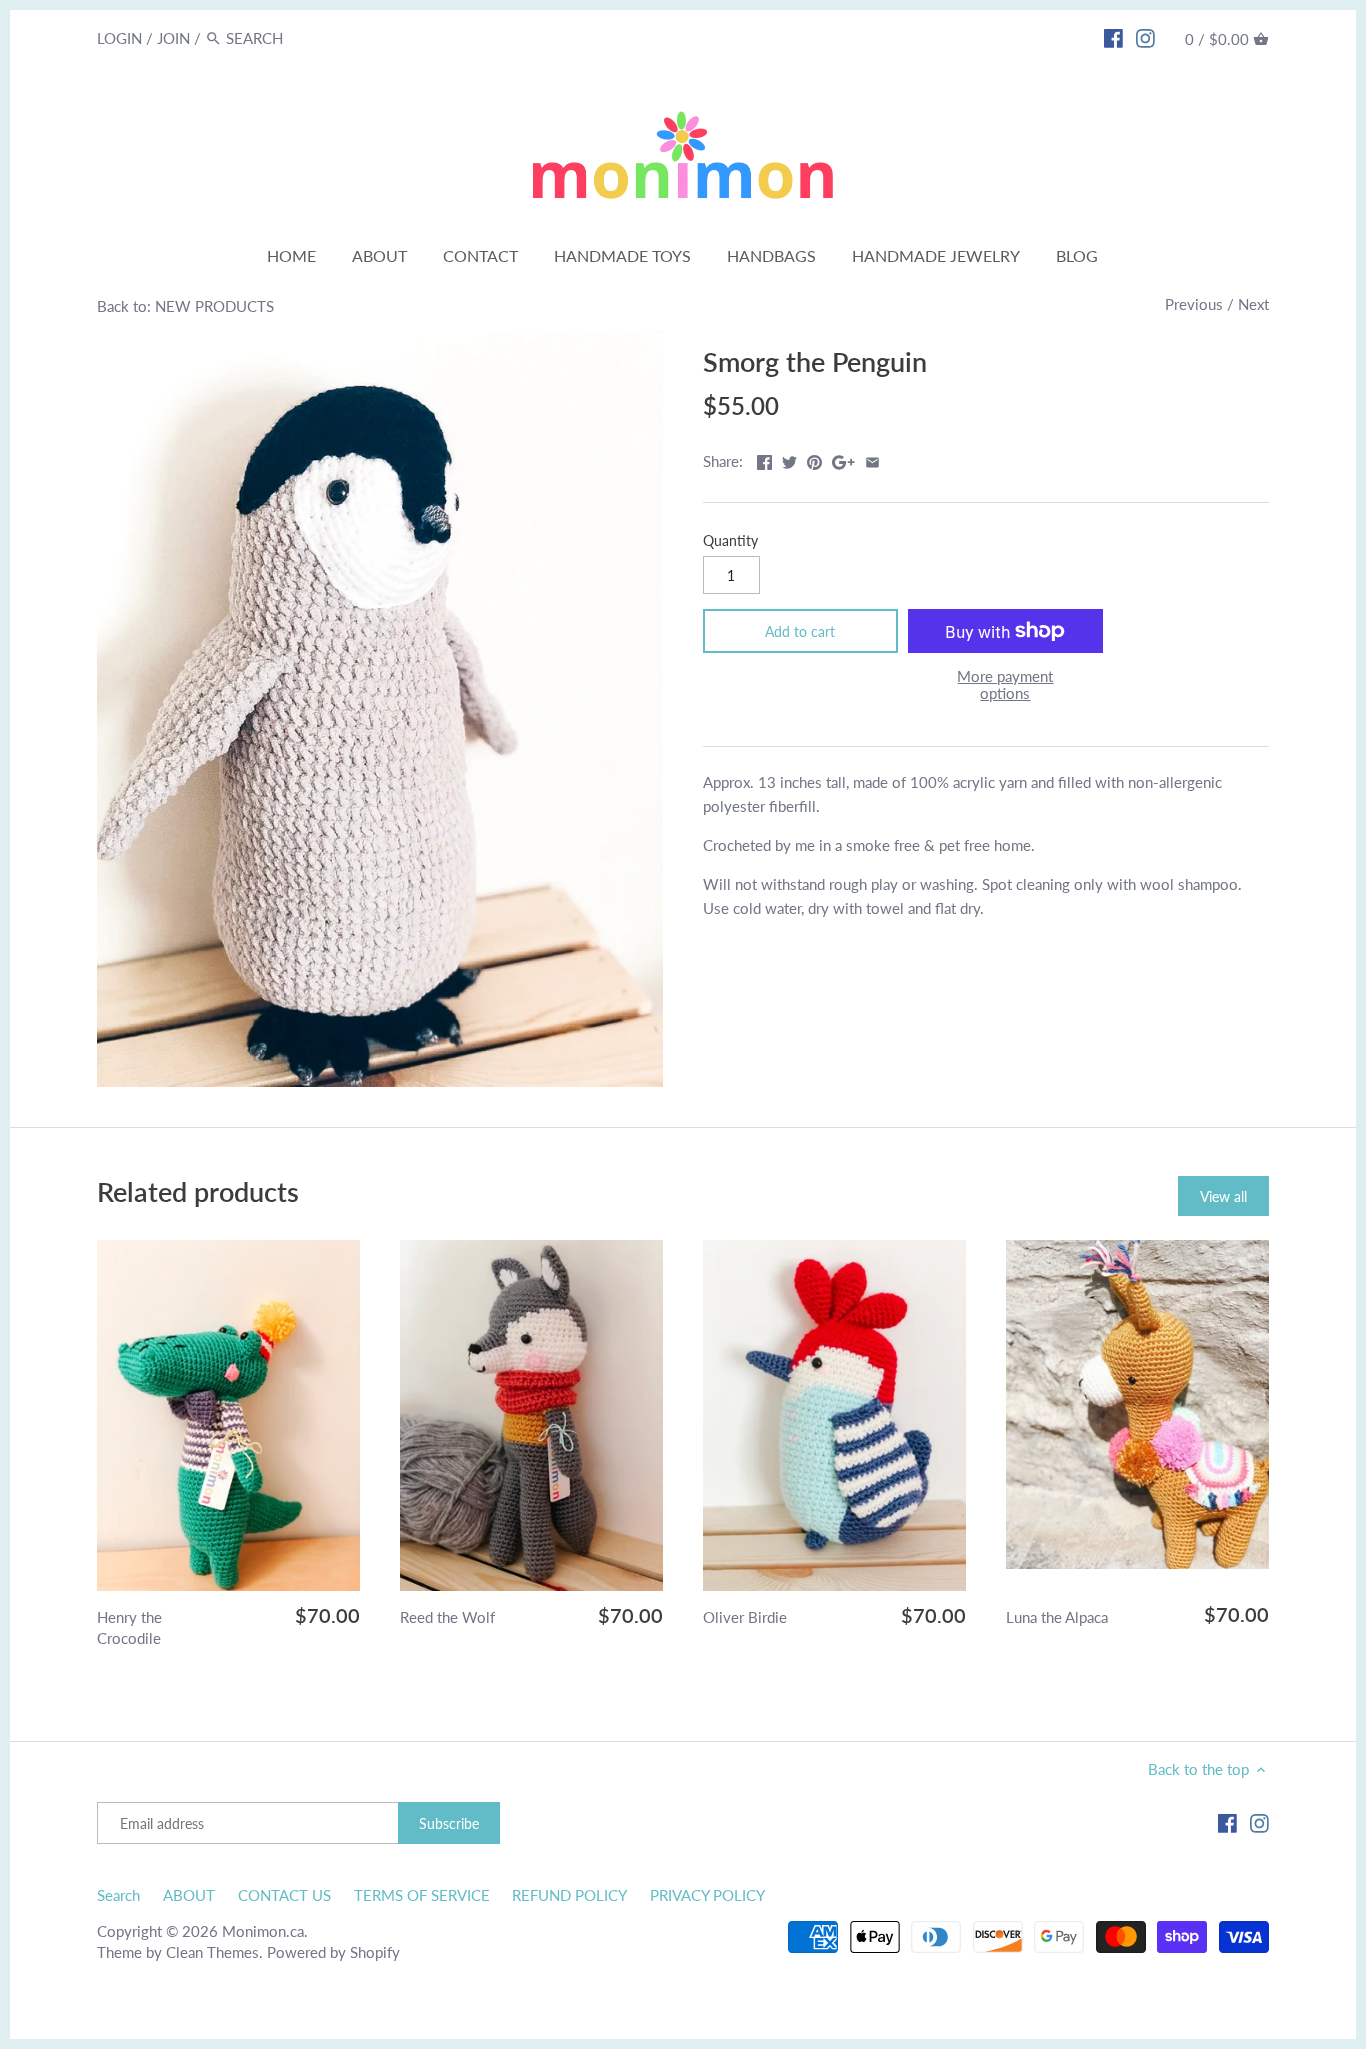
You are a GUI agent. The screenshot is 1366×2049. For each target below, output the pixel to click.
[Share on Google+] (843, 459)
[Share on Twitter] (789, 459)
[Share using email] (872, 459)
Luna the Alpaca (1057, 1617)
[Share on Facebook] (764, 459)
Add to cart (800, 631)
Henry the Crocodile (129, 1627)
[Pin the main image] (814, 459)
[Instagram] (1145, 37)
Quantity (730, 541)
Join (173, 38)
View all (1223, 1196)
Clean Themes (212, 1952)
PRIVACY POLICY (707, 1895)
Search (118, 1895)
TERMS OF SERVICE (422, 1895)
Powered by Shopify (333, 1952)
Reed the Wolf (447, 1617)
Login (119, 38)
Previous (1194, 304)
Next (1253, 304)
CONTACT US (284, 1895)
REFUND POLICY (569, 1895)
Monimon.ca (263, 1931)
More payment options (1005, 684)
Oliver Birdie (745, 1617)
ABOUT (189, 1895)
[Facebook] (1113, 37)
